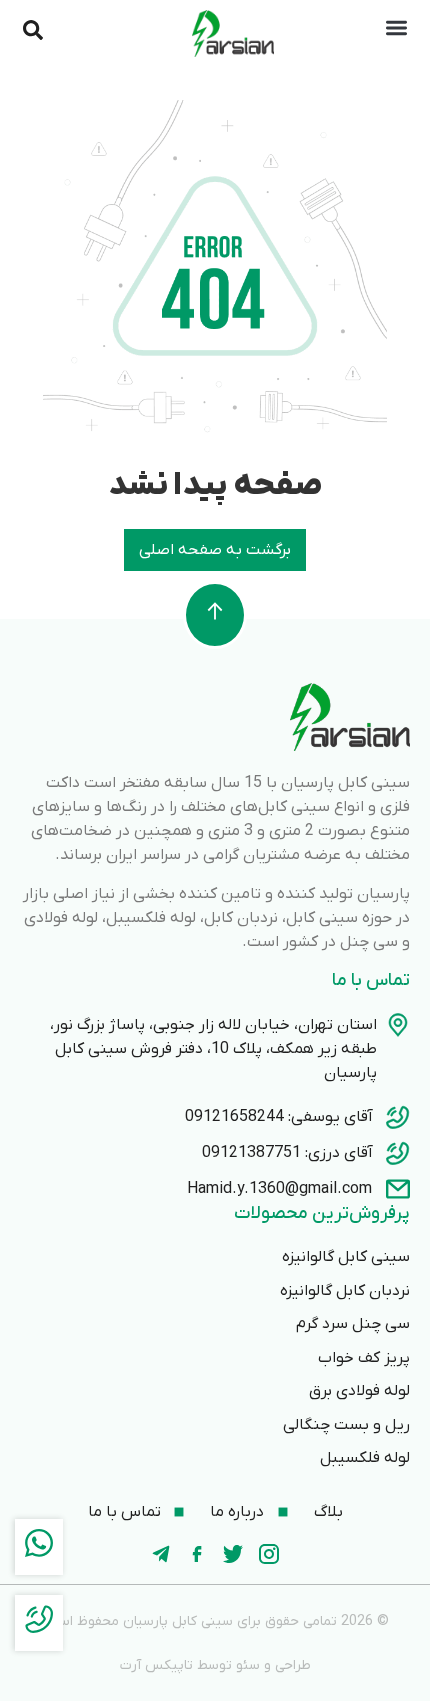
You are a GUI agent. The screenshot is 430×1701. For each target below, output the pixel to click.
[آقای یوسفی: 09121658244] (398, 1117)
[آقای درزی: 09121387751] (398, 1153)
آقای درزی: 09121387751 (287, 1153)
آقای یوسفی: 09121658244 (279, 1117)
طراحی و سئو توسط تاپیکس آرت (215, 1665)
